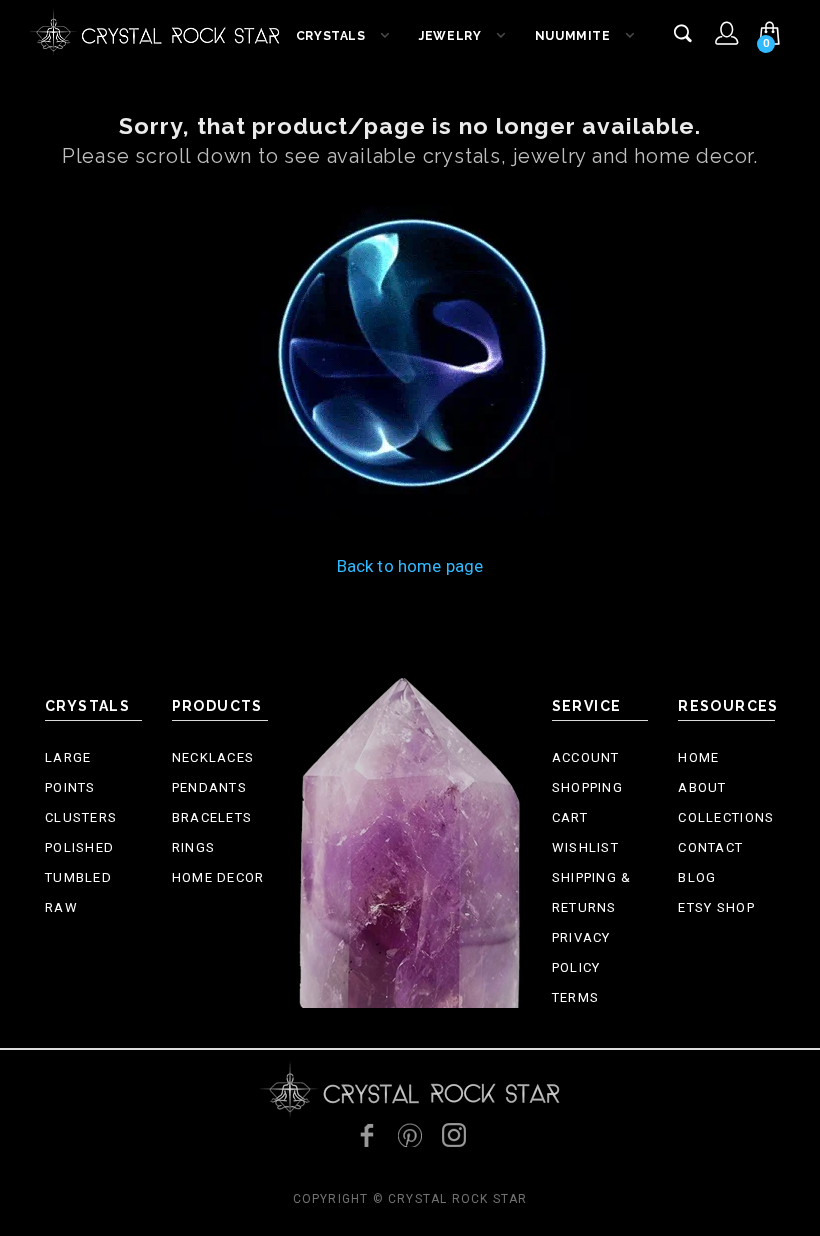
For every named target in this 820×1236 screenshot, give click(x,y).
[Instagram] (454, 1135)
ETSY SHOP (716, 907)
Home (698, 757)
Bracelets (212, 817)
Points (70, 787)
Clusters (81, 817)
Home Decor (218, 877)
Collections (726, 817)
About (702, 787)
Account (586, 757)
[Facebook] (366, 1135)
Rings (194, 847)
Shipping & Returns (592, 892)
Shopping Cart (587, 802)
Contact (710, 847)
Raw (61, 907)
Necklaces (213, 757)
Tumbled (78, 877)
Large (68, 757)
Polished (79, 847)
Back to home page (410, 566)
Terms (576, 997)
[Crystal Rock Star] (155, 30)
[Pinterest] (410, 1135)
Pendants (209, 787)
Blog (697, 877)
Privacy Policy (581, 952)
